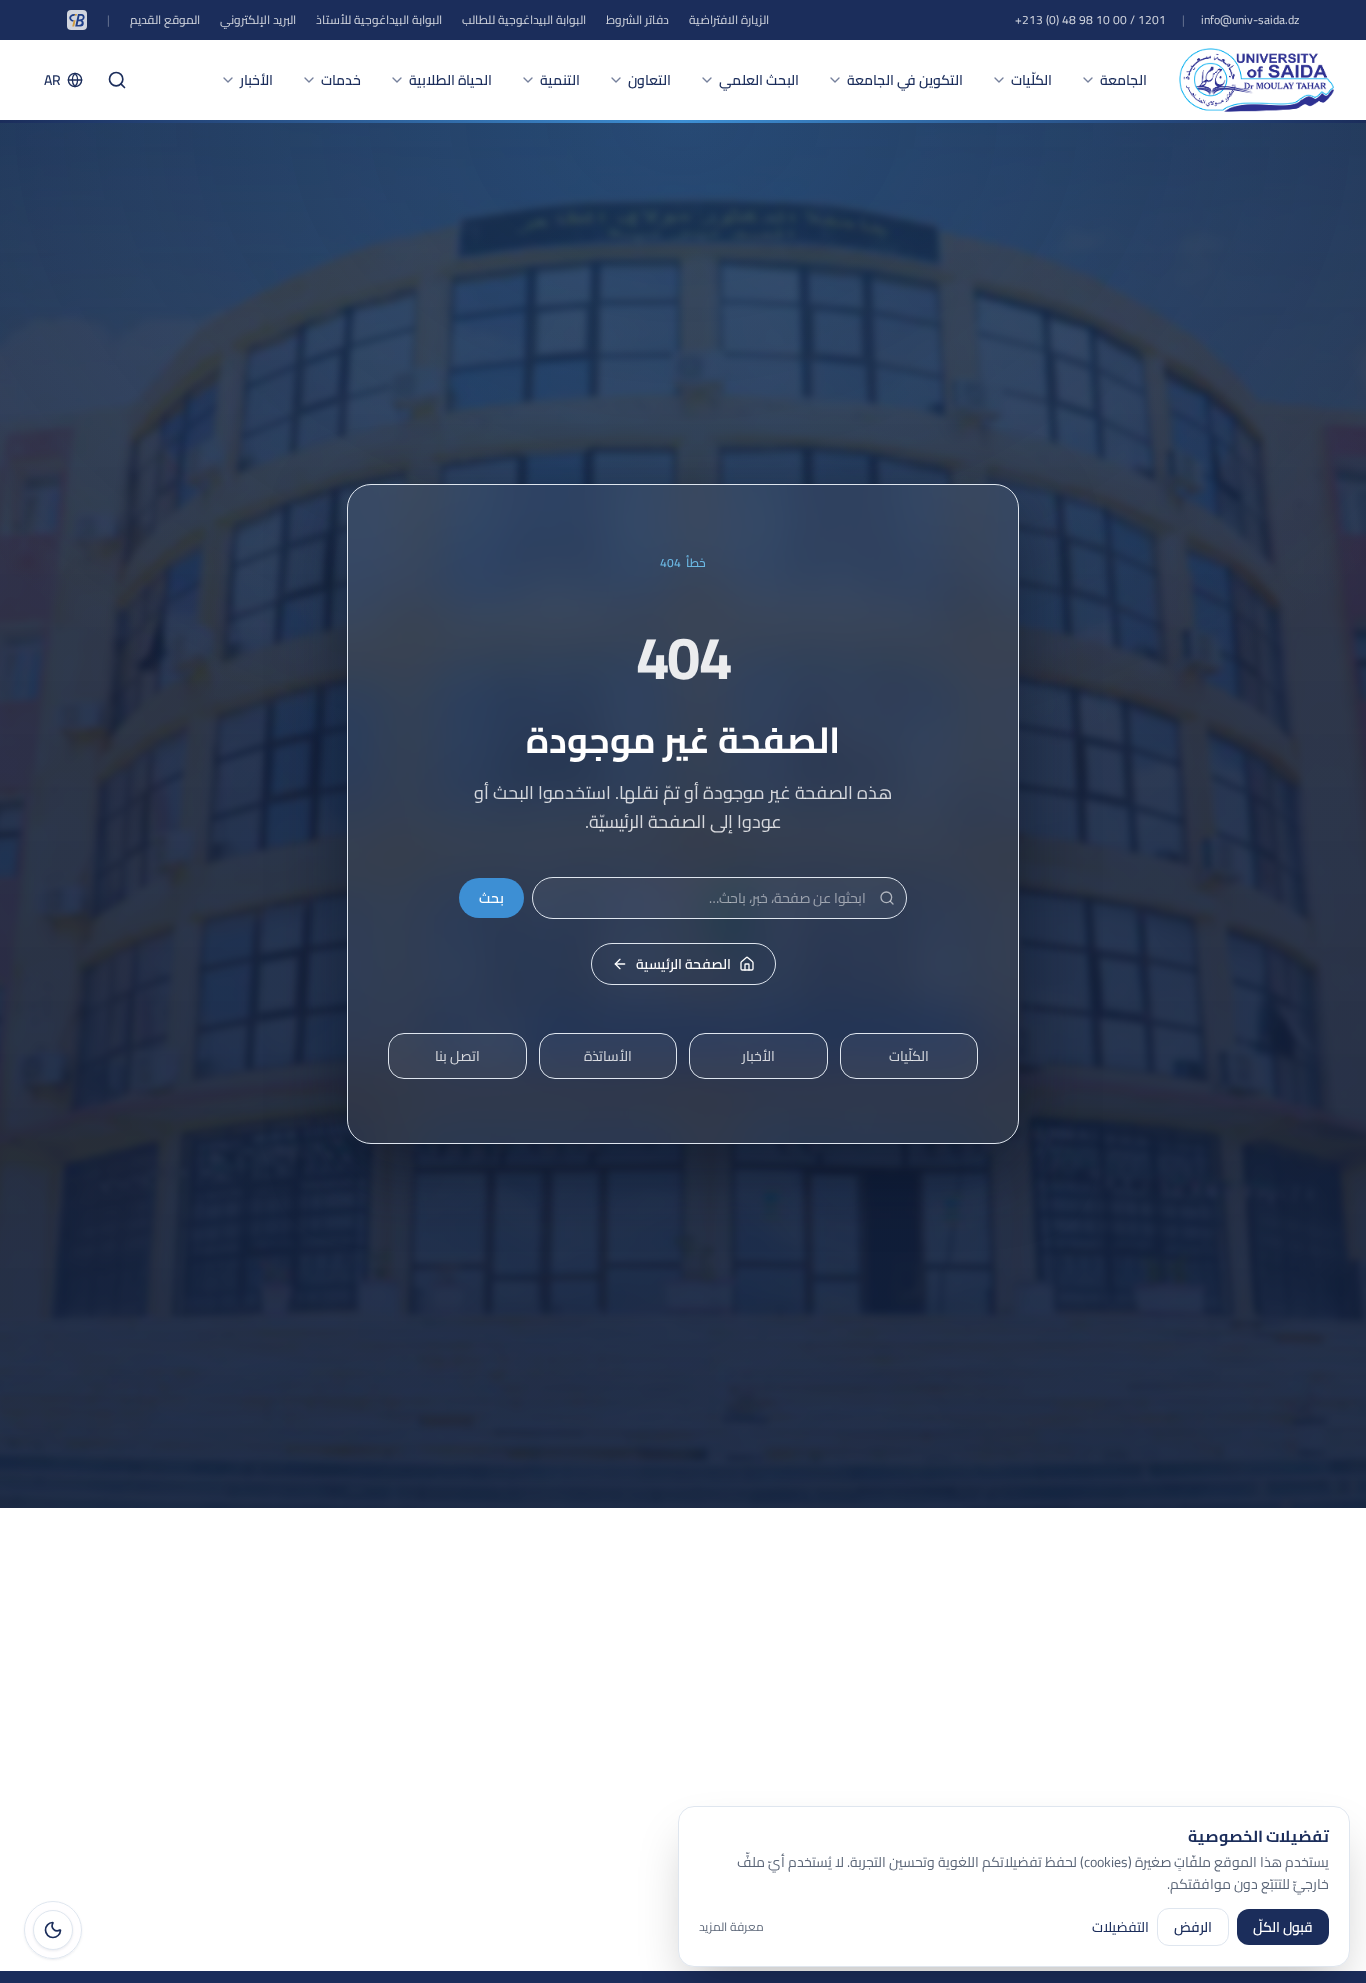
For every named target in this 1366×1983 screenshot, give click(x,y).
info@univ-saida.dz (1250, 20)
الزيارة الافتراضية (729, 20)
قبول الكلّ (1283, 1927)
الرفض (1193, 1927)
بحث (491, 898)
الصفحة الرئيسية (683, 964)
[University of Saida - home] (1256, 80)
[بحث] (117, 80)
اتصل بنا (457, 1056)
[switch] (53, 1930)
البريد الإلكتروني (258, 20)
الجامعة (1123, 80)
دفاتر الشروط (637, 20)
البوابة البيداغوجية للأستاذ (379, 20)
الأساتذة (608, 1056)
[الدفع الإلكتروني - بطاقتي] (77, 20)
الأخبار (256, 80)
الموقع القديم (165, 20)
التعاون (649, 80)
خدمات (341, 80)
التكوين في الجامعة (905, 80)
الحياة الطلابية (450, 80)
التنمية (560, 80)
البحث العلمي (759, 80)
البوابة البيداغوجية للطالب (524, 20)
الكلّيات (1031, 80)
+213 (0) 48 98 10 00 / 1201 (1090, 20)
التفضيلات (1120, 1927)
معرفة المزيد (731, 1927)
